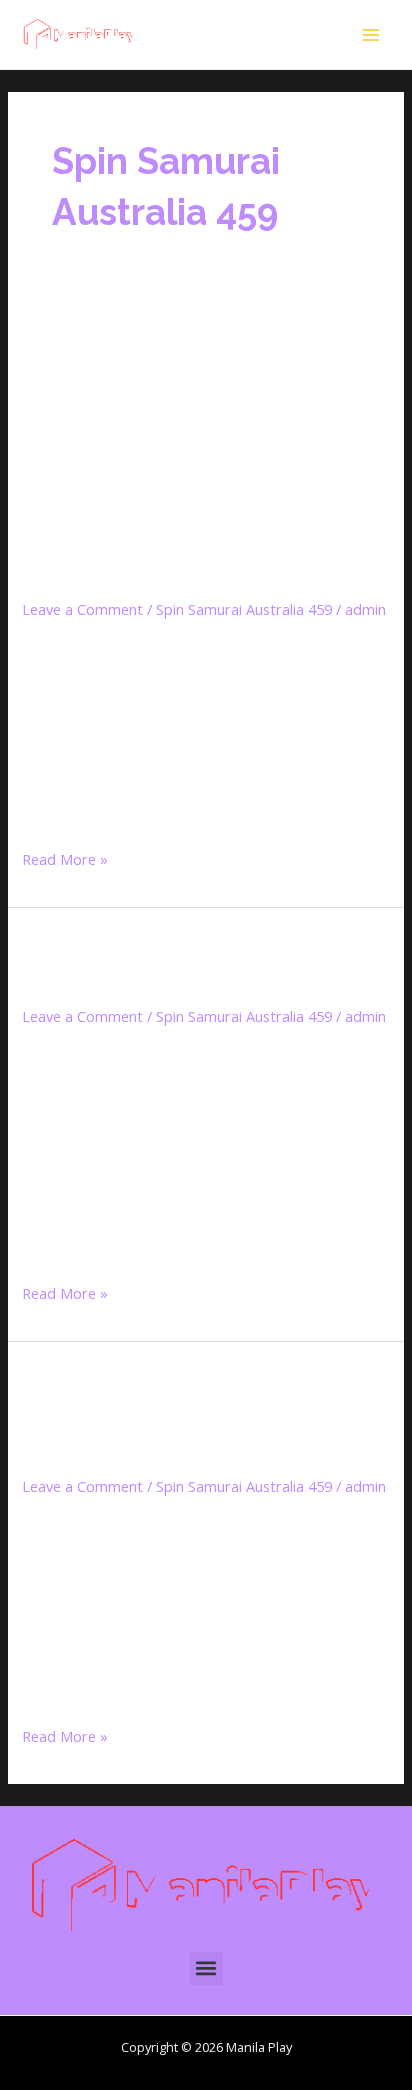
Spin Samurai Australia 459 (244, 609)
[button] (206, 1968)
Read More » (65, 857)
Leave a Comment (82, 609)
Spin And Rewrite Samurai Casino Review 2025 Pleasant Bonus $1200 (195, 1416)
